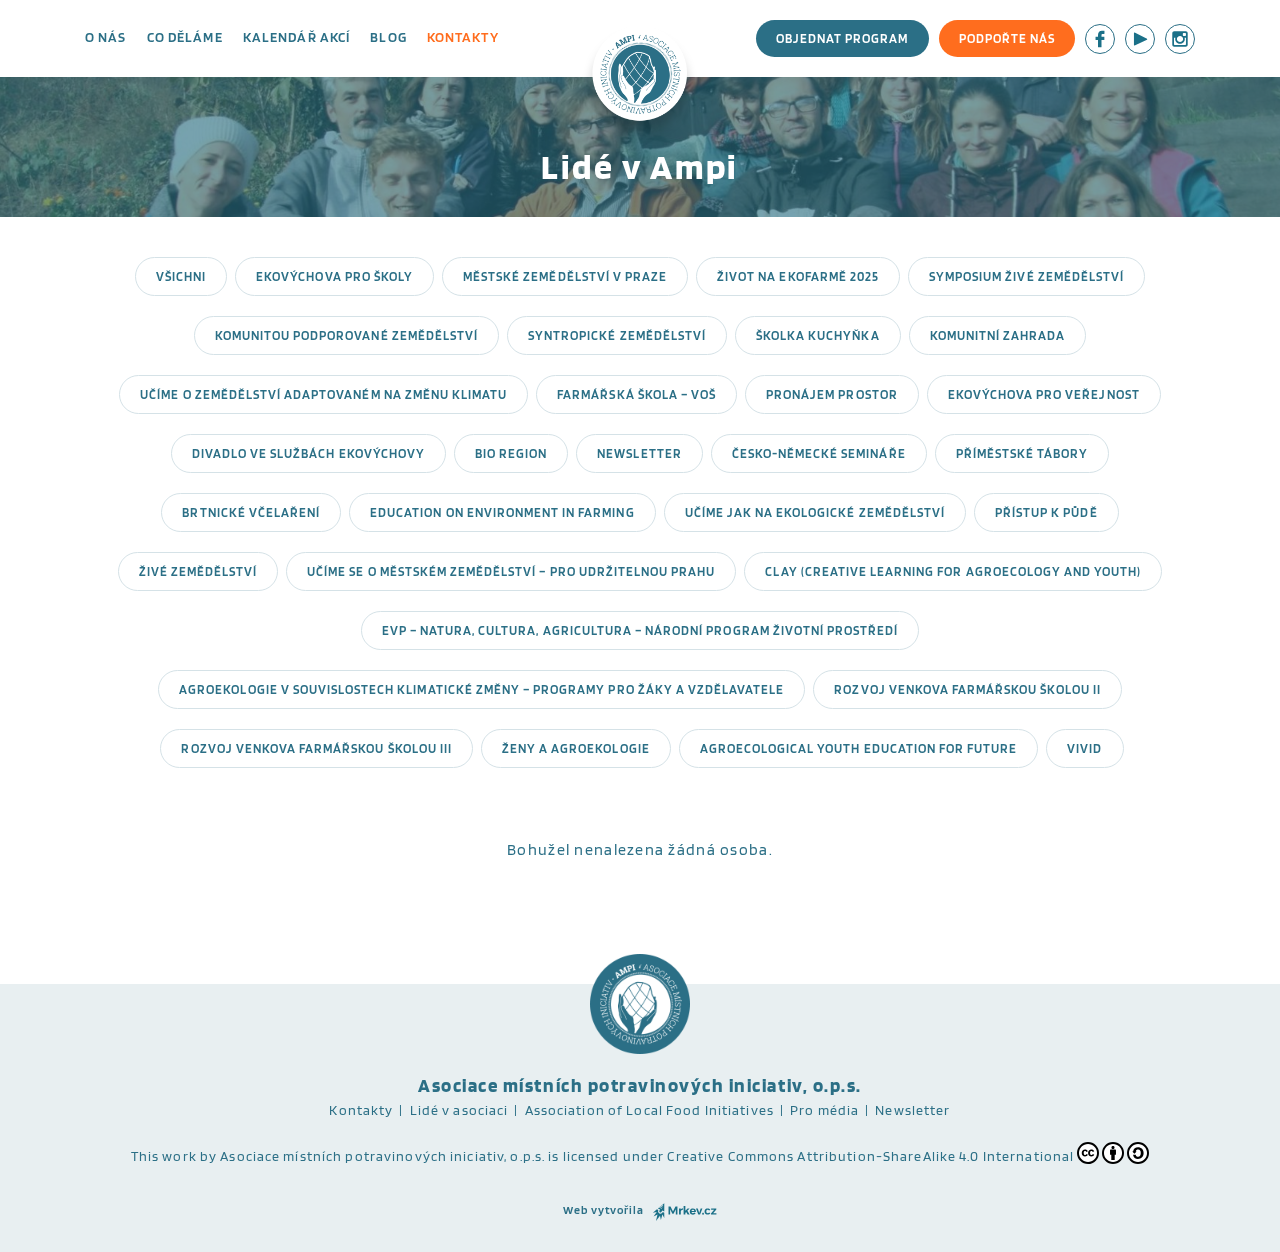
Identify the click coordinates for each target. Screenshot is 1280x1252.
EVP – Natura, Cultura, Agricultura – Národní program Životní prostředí (640, 630)
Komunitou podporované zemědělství (346, 335)
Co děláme (185, 37)
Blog (388, 37)
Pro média (824, 1110)
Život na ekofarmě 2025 (798, 276)
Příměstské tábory (1022, 453)
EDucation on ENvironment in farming (502, 512)
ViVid (1084, 748)
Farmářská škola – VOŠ (636, 394)
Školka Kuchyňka (818, 335)
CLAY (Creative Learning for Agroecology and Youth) (953, 571)
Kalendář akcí (297, 37)
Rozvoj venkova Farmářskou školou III (316, 748)
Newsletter (639, 453)
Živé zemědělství (198, 571)
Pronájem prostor (832, 394)
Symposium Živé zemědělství (1026, 276)
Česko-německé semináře (819, 453)
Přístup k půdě (1046, 512)
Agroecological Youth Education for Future (859, 748)
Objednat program (842, 38)
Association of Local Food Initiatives (649, 1110)
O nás (106, 37)
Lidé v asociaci (459, 1110)
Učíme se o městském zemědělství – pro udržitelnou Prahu (511, 571)
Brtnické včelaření (251, 512)
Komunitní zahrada (998, 335)
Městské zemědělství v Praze (565, 276)
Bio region (511, 453)
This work (164, 1156)
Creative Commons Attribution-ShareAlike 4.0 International (870, 1156)
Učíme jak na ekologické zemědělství (815, 512)
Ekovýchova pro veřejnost (1044, 394)
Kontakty (463, 37)
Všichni (181, 276)
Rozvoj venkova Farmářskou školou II (967, 689)
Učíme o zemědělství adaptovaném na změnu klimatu (323, 394)
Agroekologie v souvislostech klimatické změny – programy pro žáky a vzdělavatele (481, 689)
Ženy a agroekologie (576, 748)
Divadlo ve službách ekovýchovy (308, 453)
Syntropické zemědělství (617, 335)
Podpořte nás (1007, 38)
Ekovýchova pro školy (334, 276)
